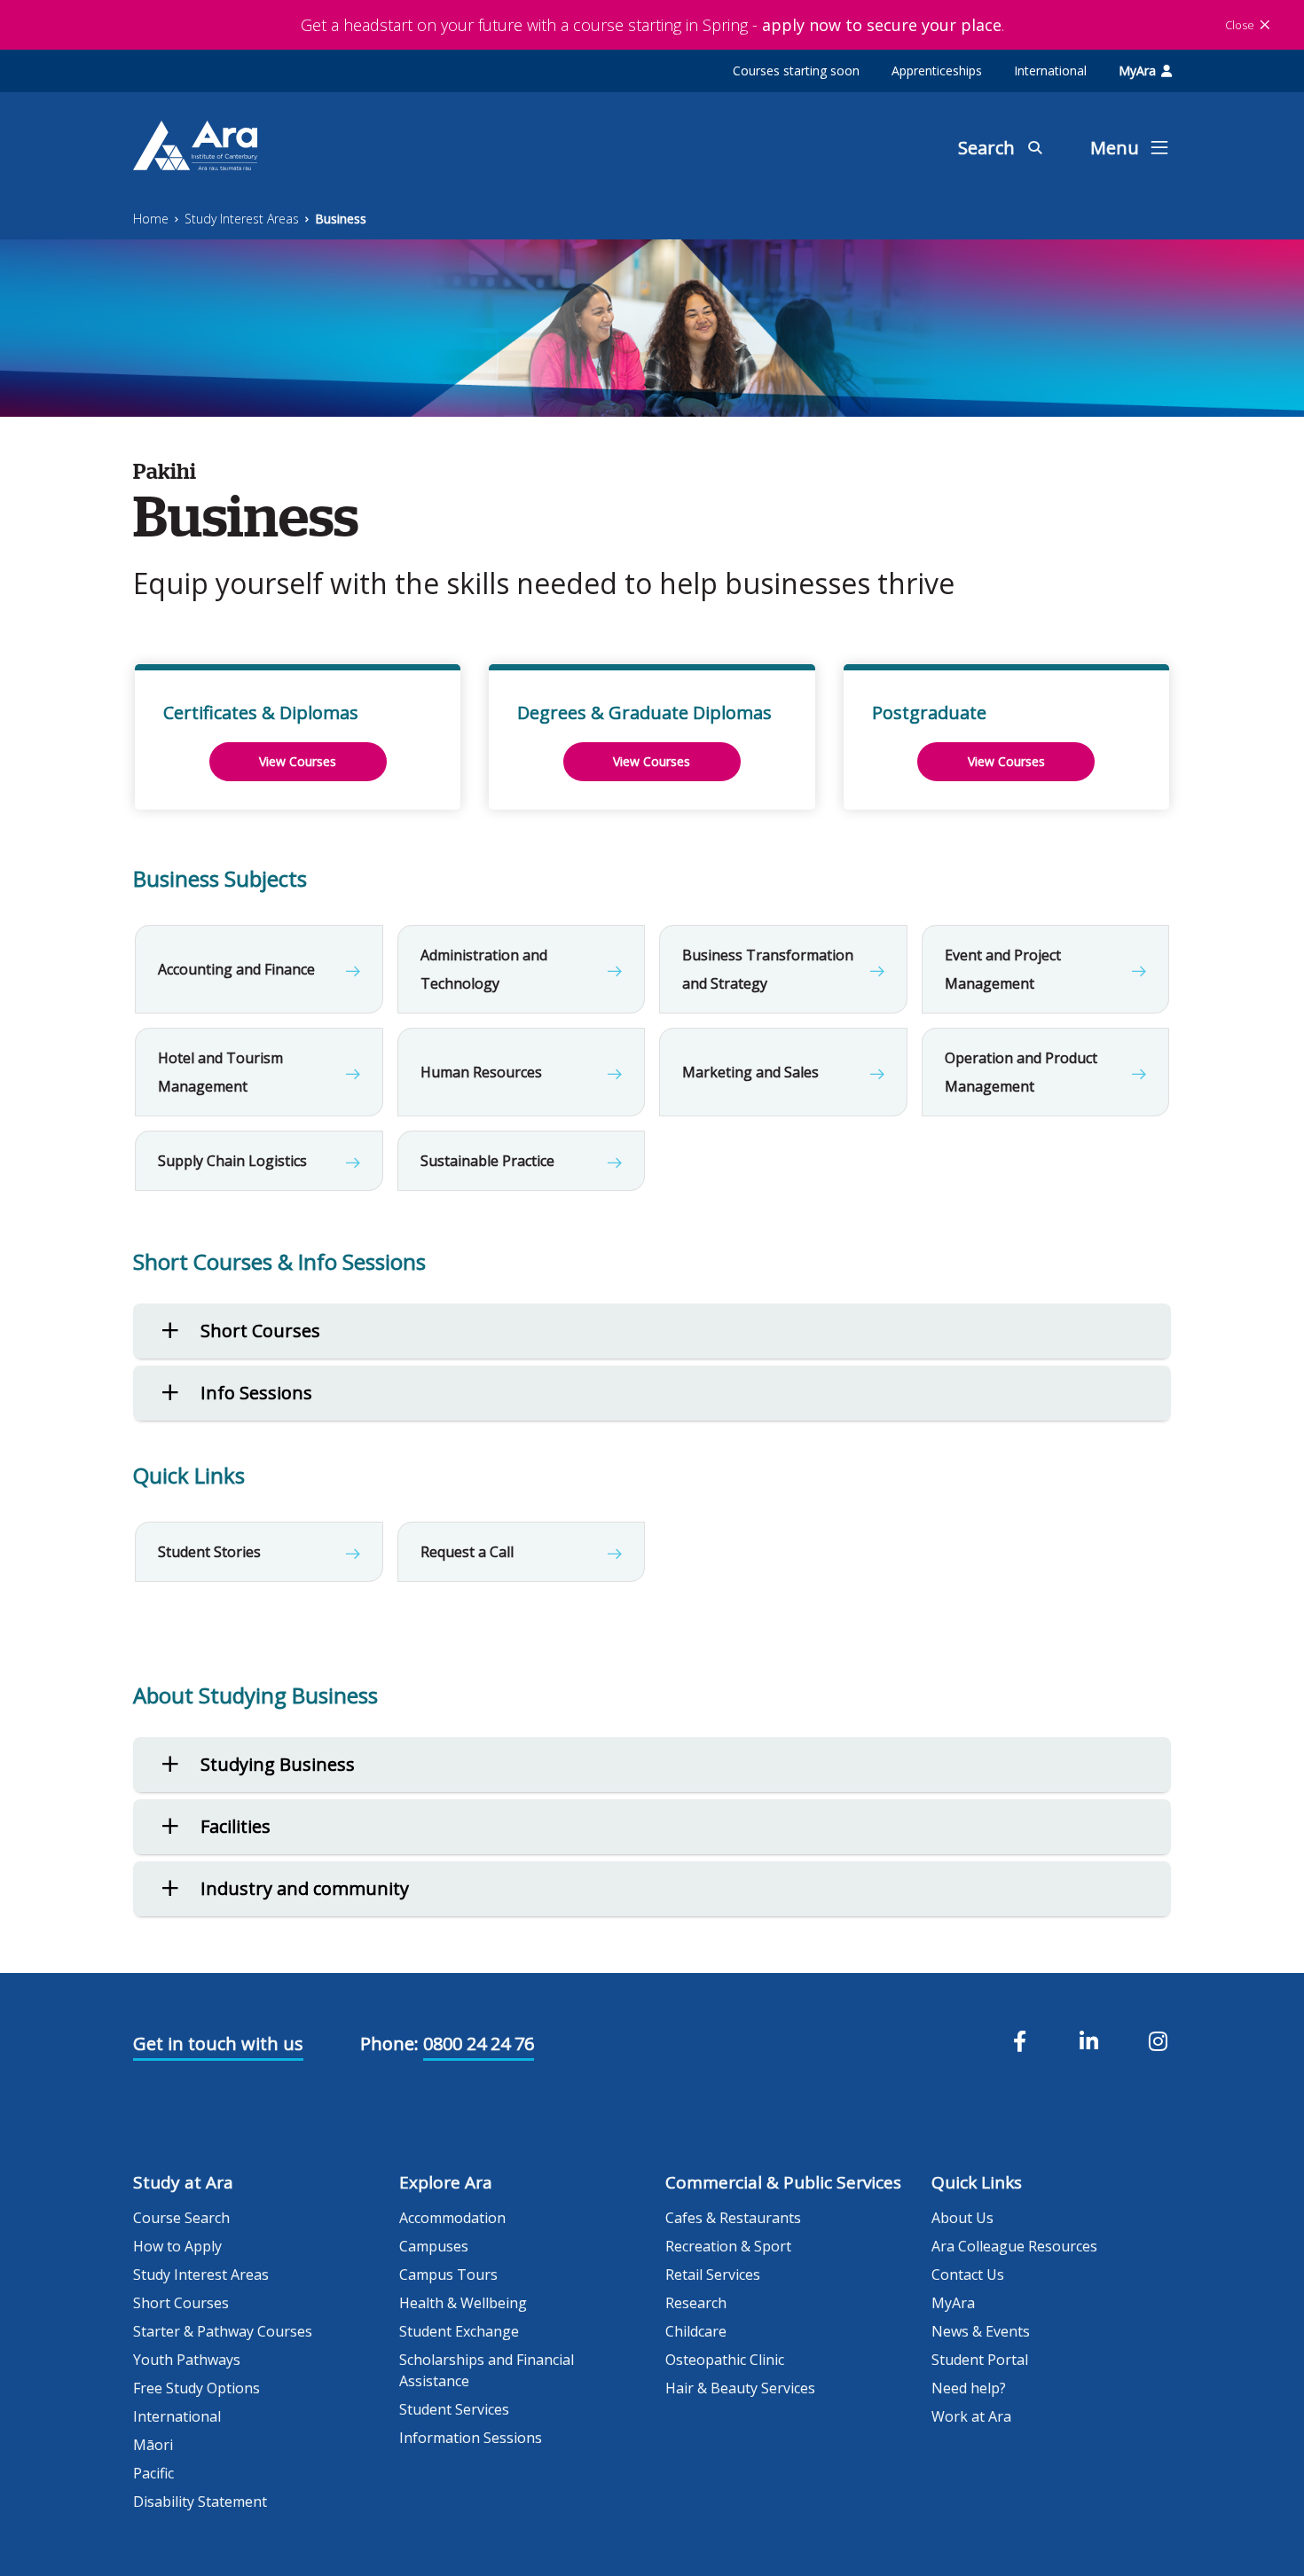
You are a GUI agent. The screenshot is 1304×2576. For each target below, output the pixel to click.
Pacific (153, 2473)
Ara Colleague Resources (1014, 2246)
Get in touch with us (218, 2044)
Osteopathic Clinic (725, 2360)
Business (341, 219)
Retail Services (713, 2275)
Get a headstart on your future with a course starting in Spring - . (652, 25)
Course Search (181, 2218)
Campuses (434, 2246)
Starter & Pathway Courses (223, 2331)
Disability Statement (200, 2502)
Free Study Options (196, 2388)
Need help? (969, 2388)
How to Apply (177, 2246)
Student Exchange (459, 2331)
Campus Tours (448, 2275)
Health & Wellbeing (463, 2303)
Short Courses (181, 2303)
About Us (962, 2218)
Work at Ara (971, 2416)
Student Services (454, 2409)
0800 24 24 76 (479, 2044)
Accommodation (452, 2218)
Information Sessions (471, 2438)
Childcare (696, 2331)
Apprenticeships (937, 70)
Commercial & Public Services (783, 2182)
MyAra (1137, 70)
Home (151, 219)
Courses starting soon (796, 70)
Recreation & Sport (728, 2246)
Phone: (389, 2044)
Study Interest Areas (242, 219)
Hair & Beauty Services (740, 2388)
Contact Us (968, 2275)
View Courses (298, 761)
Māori (153, 2445)
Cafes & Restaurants (733, 2218)
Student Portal (980, 2360)
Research (696, 2303)
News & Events (981, 2331)
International (1050, 70)
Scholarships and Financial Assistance (487, 2370)
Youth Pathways (187, 2360)
